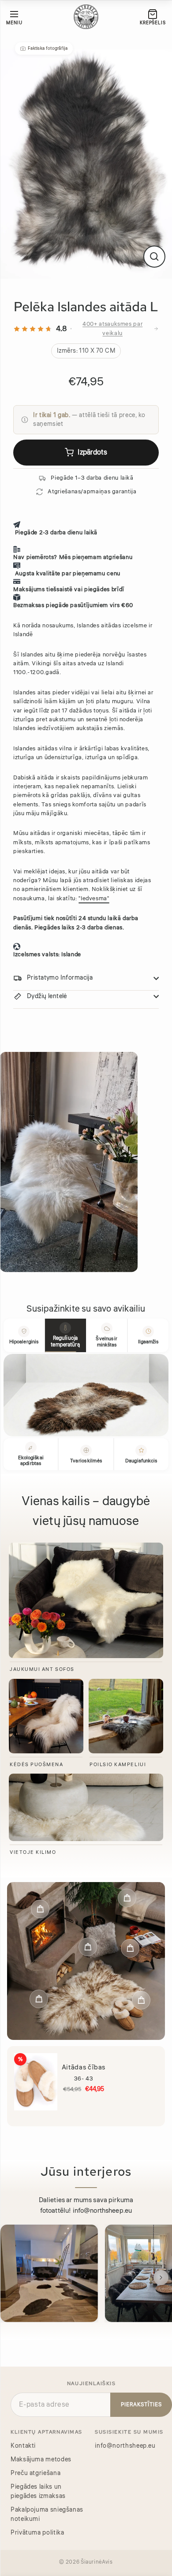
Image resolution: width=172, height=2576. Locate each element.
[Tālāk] (161, 2277)
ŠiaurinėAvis (97, 2561)
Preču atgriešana (36, 2472)
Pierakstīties (141, 2403)
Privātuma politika (37, 2531)
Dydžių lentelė (47, 996)
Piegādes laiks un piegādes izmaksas (38, 2490)
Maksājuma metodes (41, 2458)
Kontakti (23, 2445)
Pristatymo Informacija (60, 978)
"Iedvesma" (94, 898)
